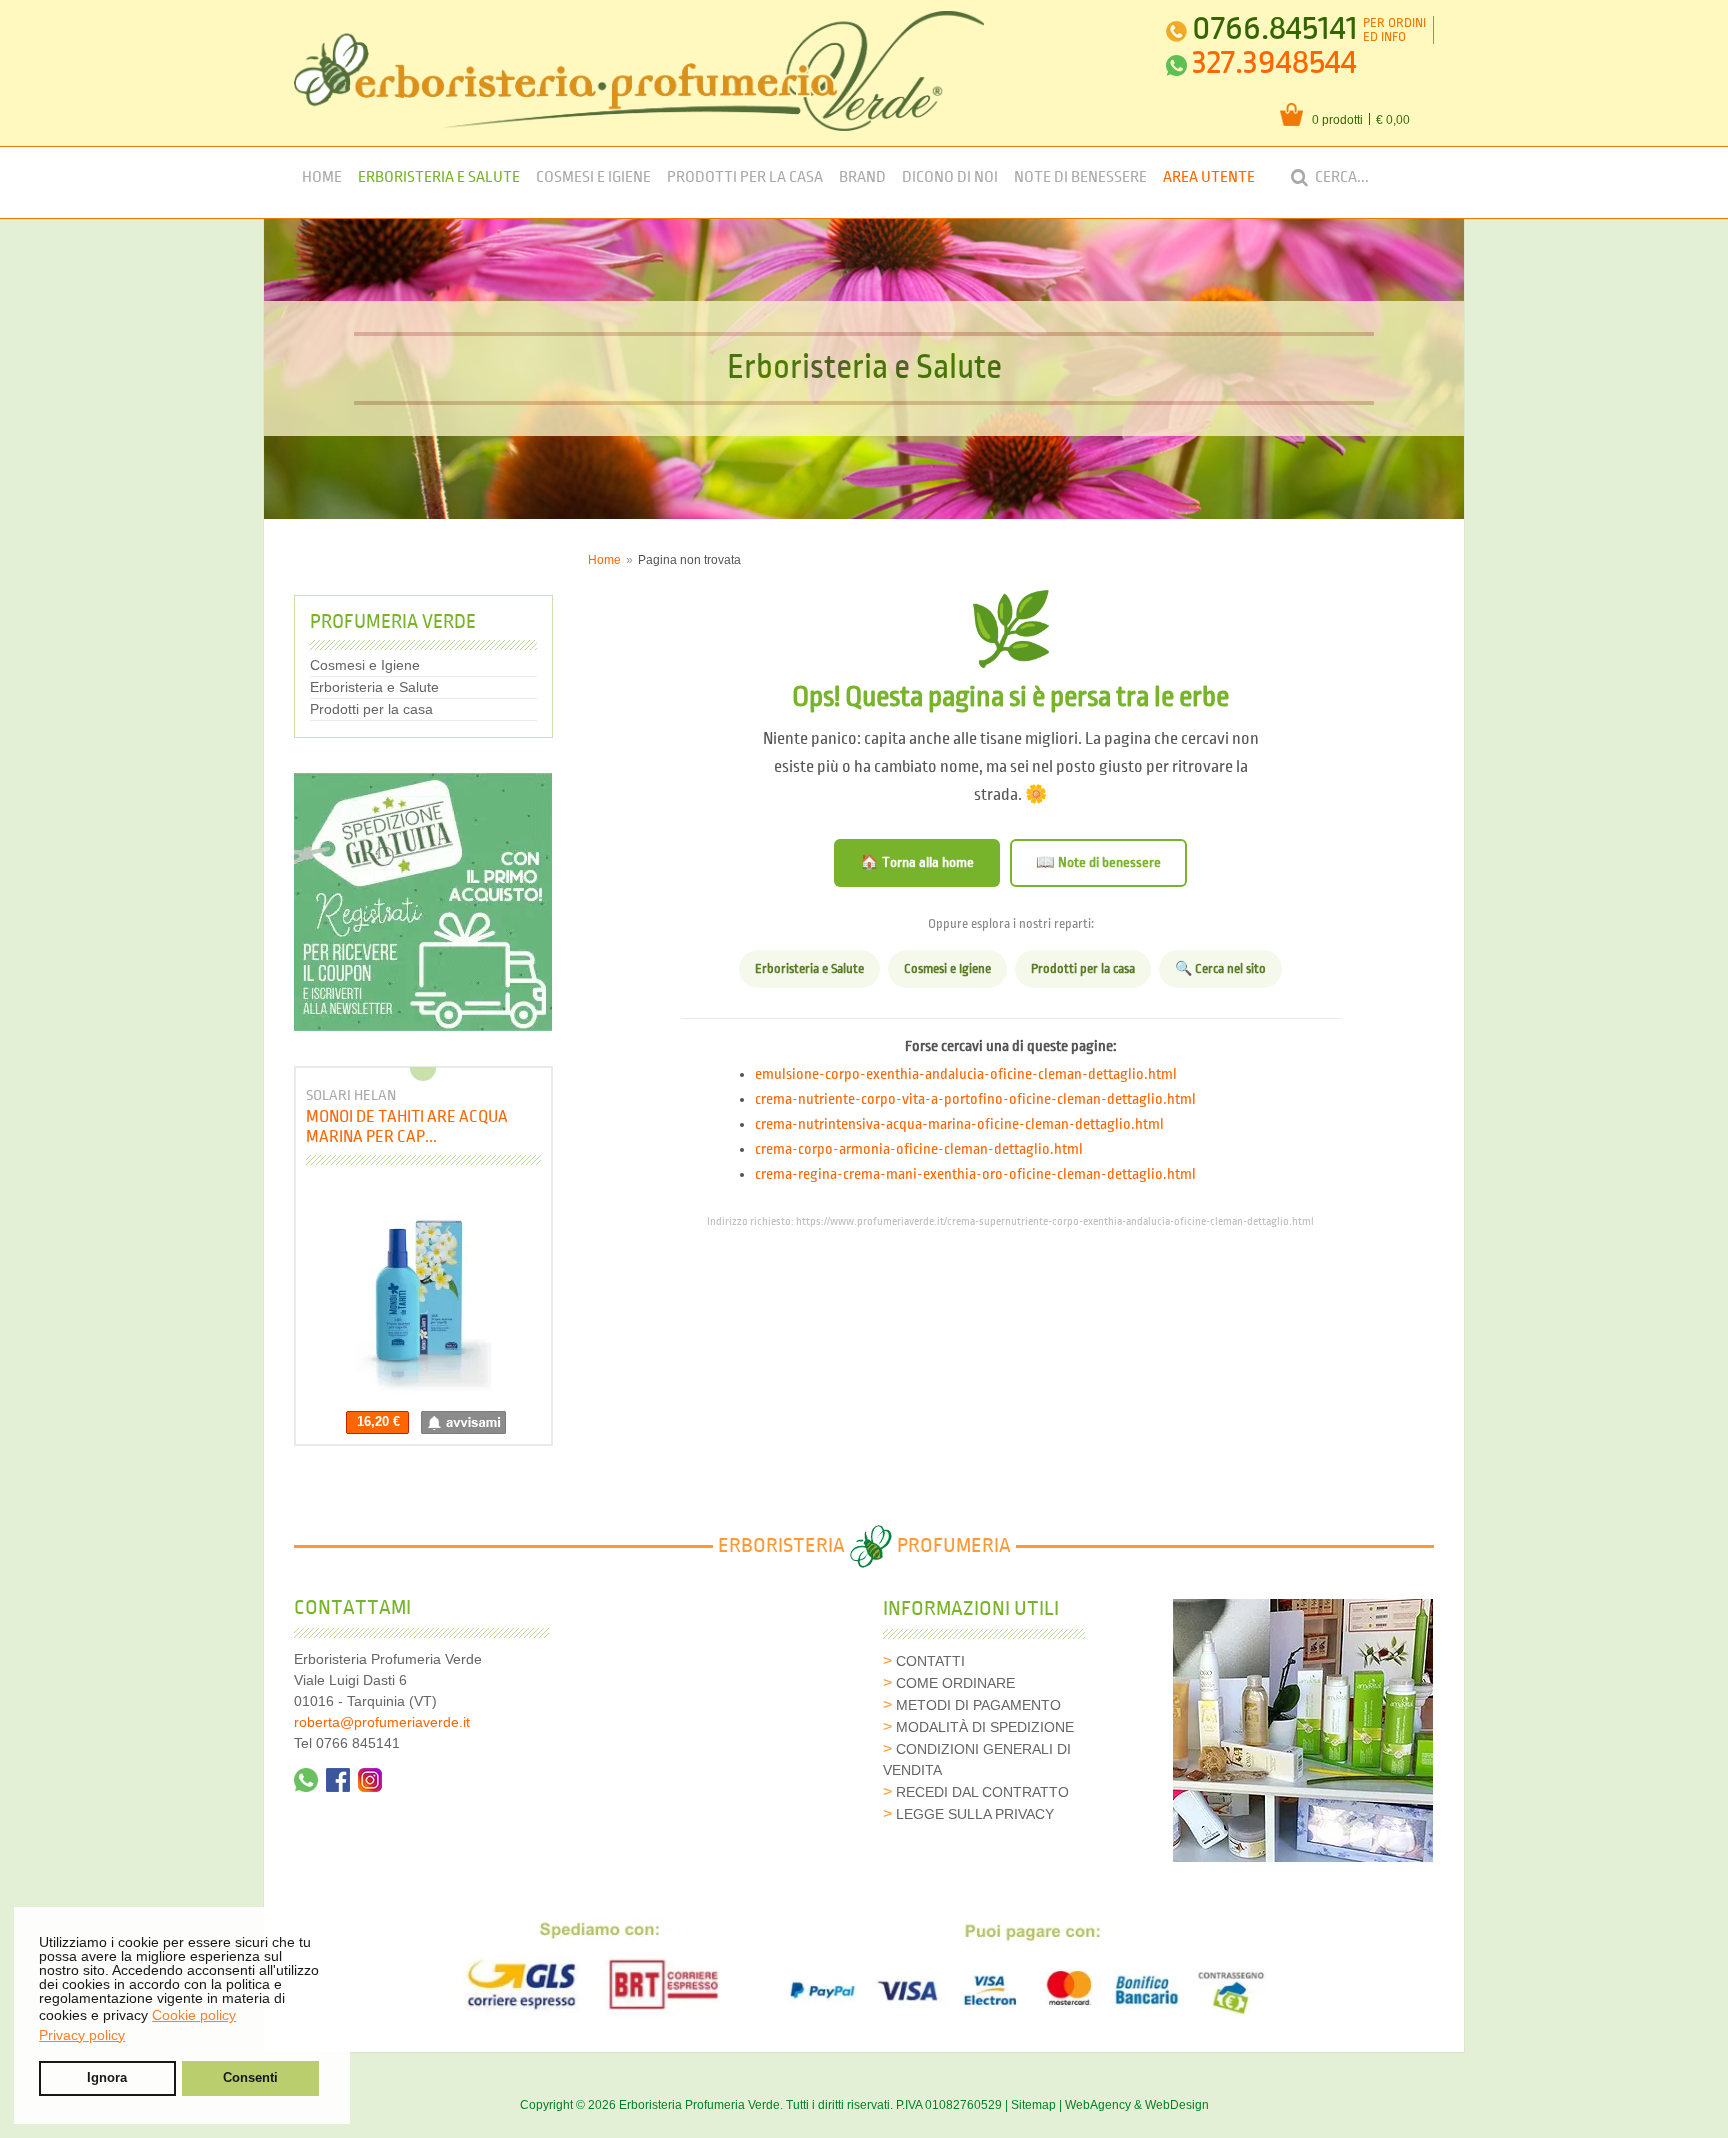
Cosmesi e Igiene (593, 177)
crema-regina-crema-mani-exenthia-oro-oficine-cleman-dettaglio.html (975, 1175)
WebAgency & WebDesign (1137, 2105)
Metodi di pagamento (978, 1705)
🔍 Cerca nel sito (1220, 969)
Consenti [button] (250, 2078)
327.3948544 (1274, 62)
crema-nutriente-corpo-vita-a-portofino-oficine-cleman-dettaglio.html (975, 1100)
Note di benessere (1080, 177)
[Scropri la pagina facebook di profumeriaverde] (338, 1780)
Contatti (930, 1661)
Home (322, 177)
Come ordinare (955, 1683)
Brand (862, 177)
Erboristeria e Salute (439, 177)
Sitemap (1033, 2105)
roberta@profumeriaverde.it (382, 1722)
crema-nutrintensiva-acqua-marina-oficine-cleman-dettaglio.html (959, 1125)
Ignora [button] (107, 2078)
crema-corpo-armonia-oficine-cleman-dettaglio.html (919, 1150)
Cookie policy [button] (194, 2015)
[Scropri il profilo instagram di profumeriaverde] (370, 1780)
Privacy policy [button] (82, 2035)
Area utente (1209, 177)
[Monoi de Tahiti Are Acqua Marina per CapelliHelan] (423, 1293)
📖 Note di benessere (1098, 862)
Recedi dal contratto (982, 1792)
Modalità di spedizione (985, 1727)
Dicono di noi (950, 177)
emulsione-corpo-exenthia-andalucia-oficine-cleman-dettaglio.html (966, 1075)
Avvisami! (463, 1422)
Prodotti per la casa (745, 177)
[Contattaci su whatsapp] (306, 1780)
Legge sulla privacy (975, 1814)
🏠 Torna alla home (917, 862)
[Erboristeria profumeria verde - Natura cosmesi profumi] (639, 71)
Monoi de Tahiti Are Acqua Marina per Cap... (407, 1126)
